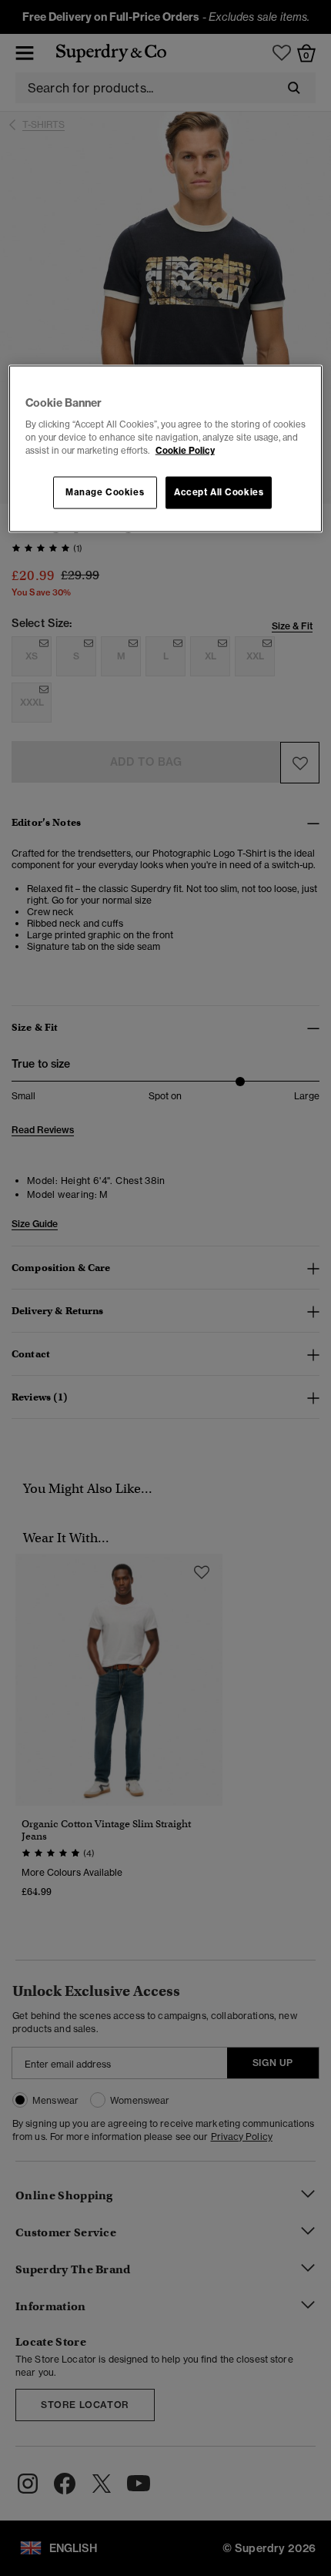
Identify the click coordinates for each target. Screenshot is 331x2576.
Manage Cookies (105, 492)
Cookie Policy (185, 451)
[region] (166, 449)
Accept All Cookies (219, 492)
